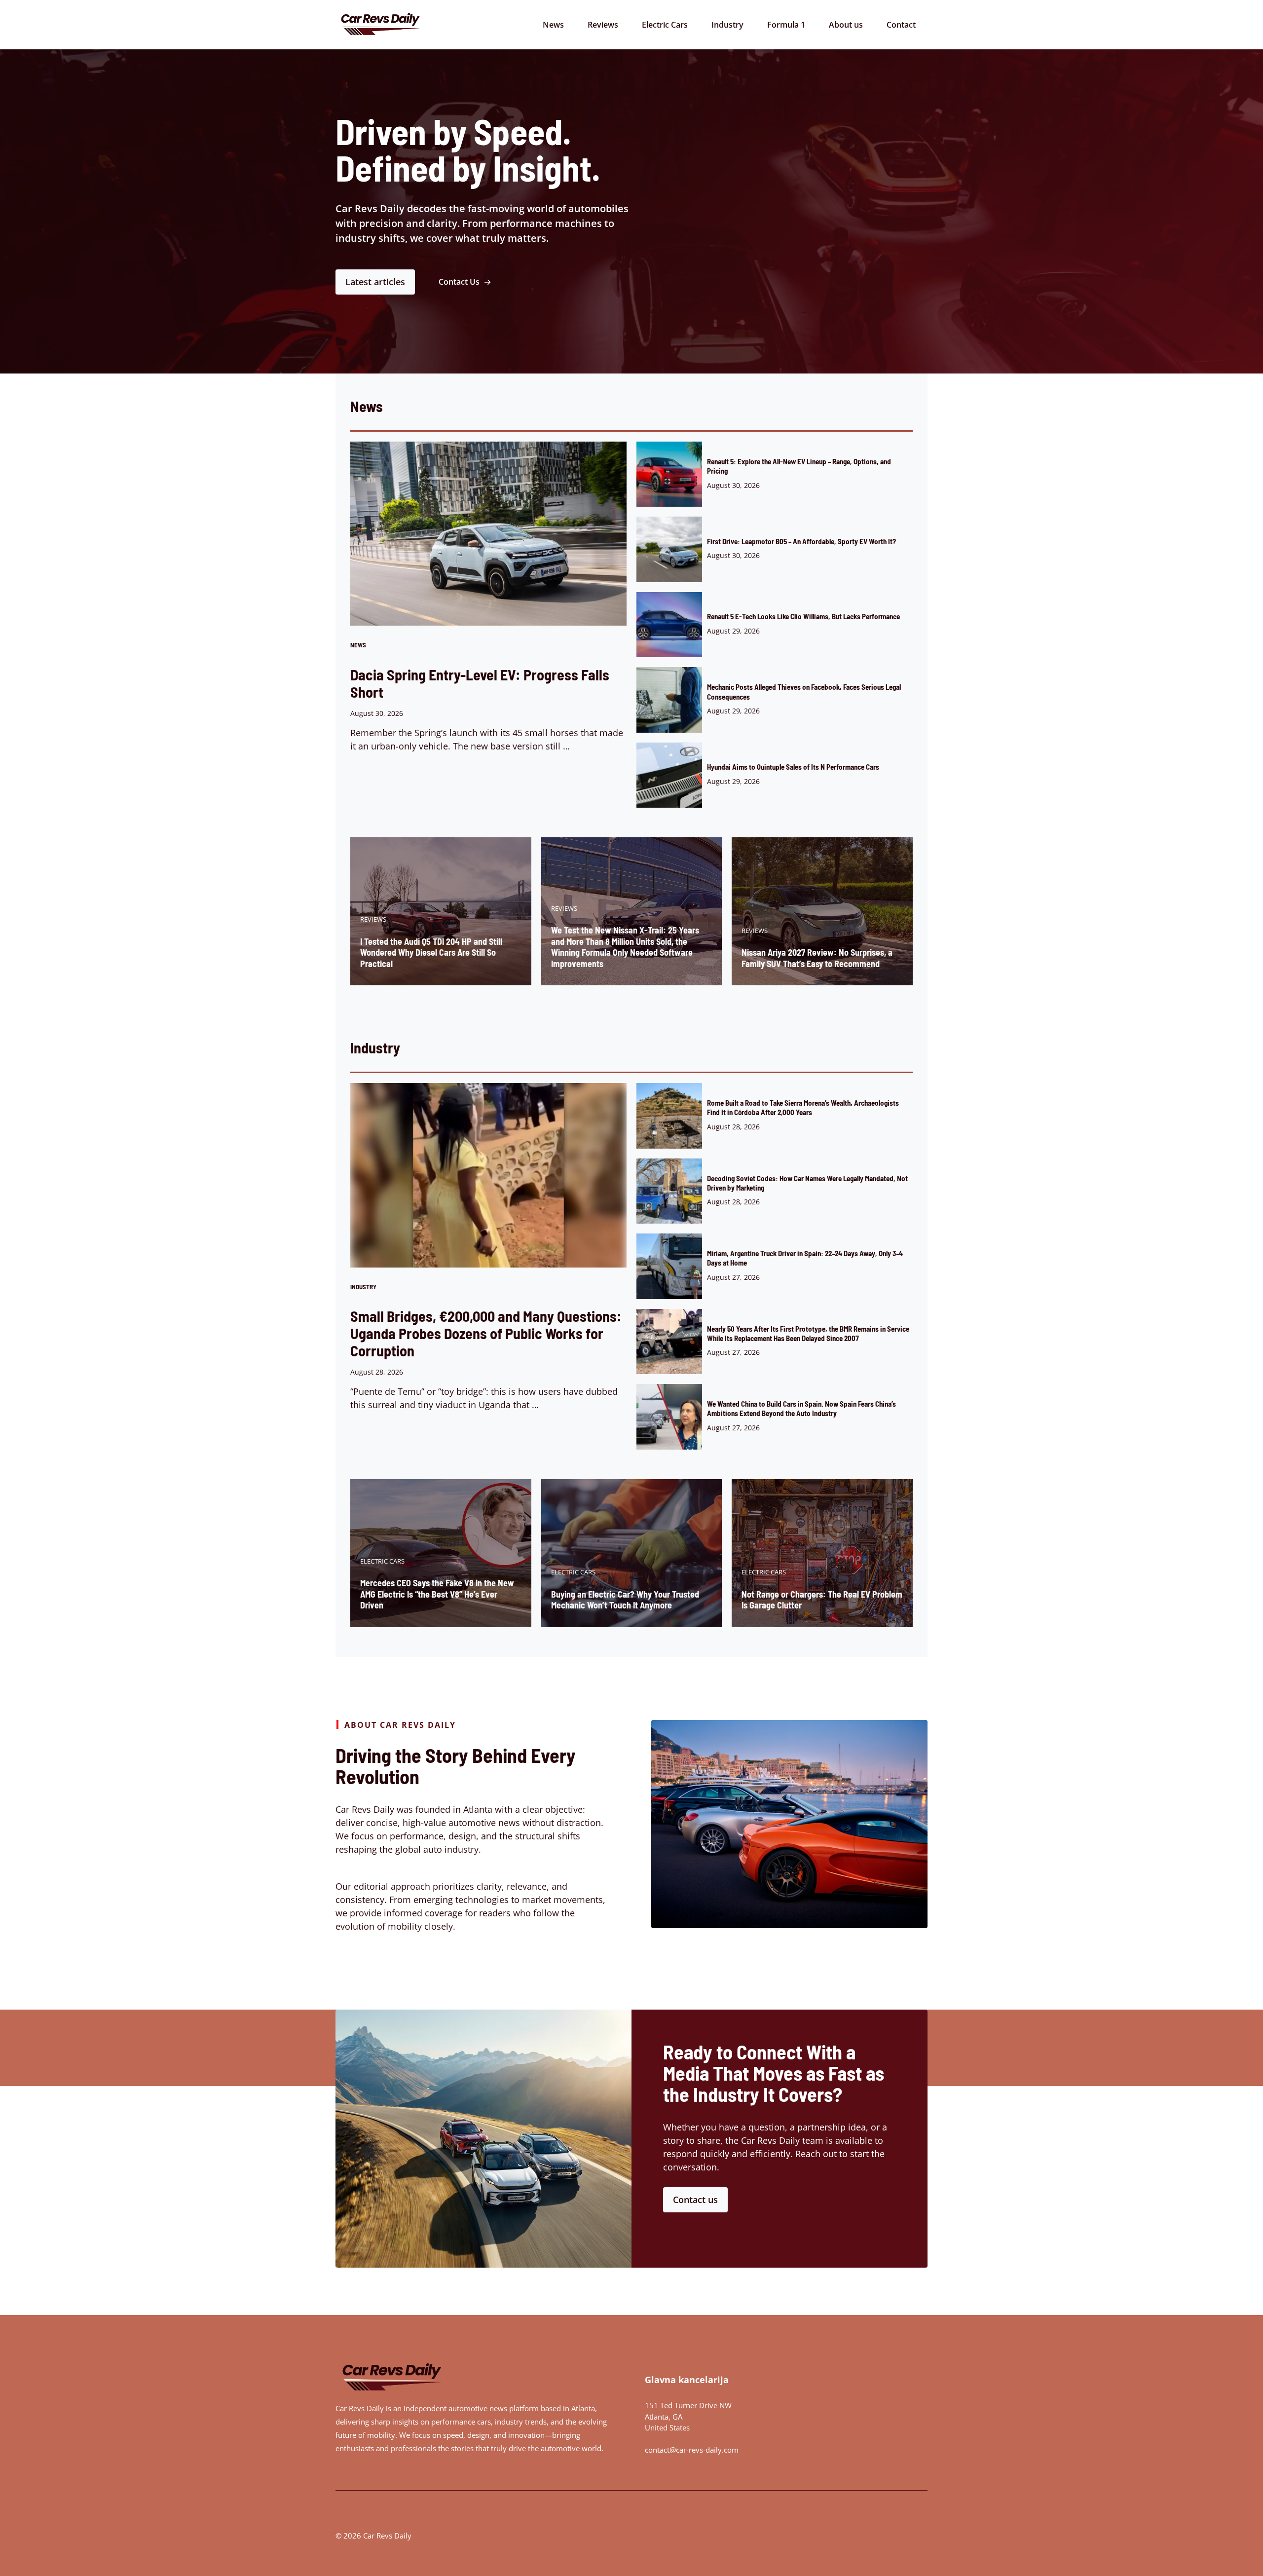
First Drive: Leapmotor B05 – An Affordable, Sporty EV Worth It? (801, 541)
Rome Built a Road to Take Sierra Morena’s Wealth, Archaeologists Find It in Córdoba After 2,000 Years (803, 1107)
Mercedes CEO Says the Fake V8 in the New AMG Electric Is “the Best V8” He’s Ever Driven (437, 1594)
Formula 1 (786, 25)
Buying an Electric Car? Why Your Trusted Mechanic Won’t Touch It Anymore (625, 1600)
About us (846, 25)
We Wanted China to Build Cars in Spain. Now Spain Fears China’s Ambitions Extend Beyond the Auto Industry (801, 1408)
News (553, 25)
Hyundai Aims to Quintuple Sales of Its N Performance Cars (793, 767)
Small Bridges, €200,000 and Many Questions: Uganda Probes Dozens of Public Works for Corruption (486, 1333)
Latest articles (375, 282)
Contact (901, 25)
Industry (727, 25)
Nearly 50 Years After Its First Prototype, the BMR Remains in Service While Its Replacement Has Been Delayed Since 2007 (808, 1333)
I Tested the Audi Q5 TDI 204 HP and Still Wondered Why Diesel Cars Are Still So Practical (431, 952)
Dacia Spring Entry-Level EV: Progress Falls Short (480, 683)
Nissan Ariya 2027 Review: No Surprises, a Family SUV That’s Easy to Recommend (817, 958)
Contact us (695, 2200)
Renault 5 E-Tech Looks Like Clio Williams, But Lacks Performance (803, 616)
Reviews (603, 25)
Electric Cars (665, 25)
